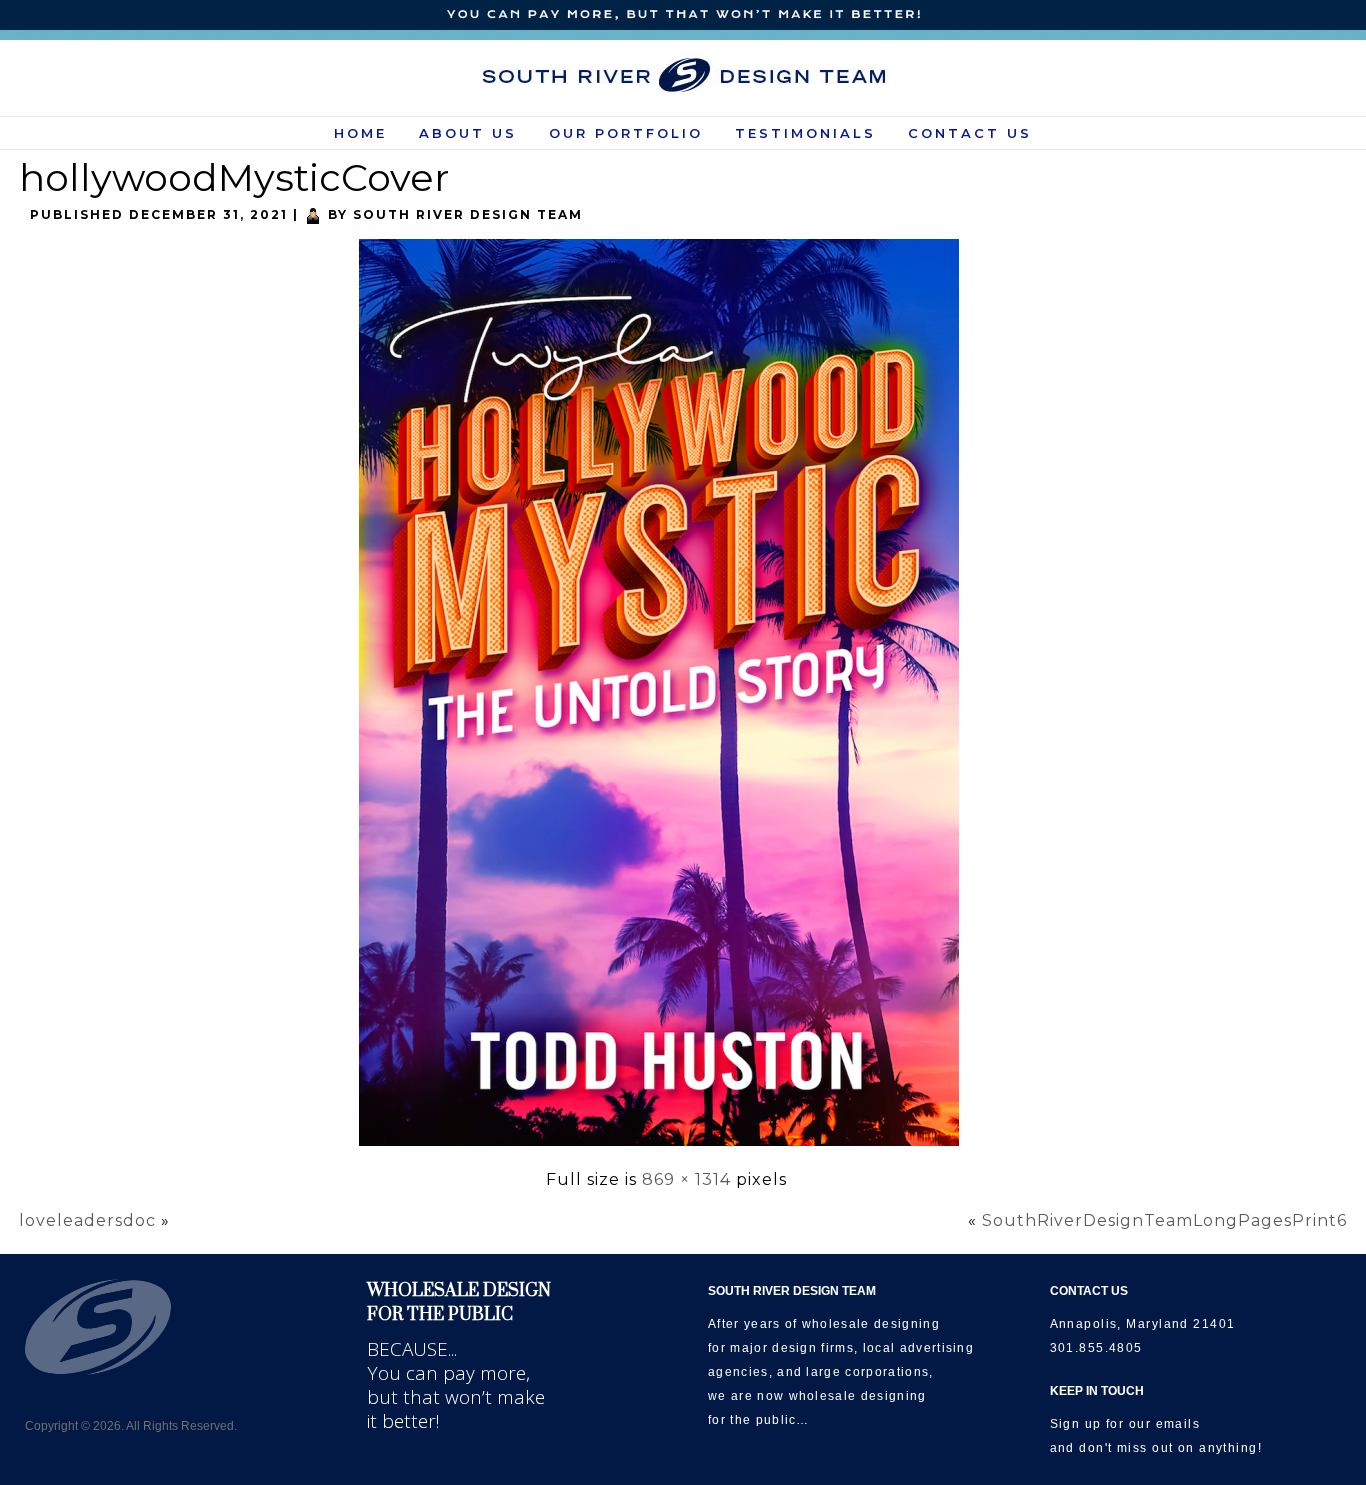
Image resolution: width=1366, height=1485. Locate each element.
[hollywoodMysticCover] (666, 1147)
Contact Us (970, 133)
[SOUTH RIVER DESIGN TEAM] (683, 75)
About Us (468, 133)
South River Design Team (468, 214)
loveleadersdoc (87, 1220)
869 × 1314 (686, 1179)
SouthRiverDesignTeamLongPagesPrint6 (1164, 1220)
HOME (360, 133)
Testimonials (805, 133)
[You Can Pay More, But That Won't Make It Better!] (683, 15)
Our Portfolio (626, 133)
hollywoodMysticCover (234, 177)
